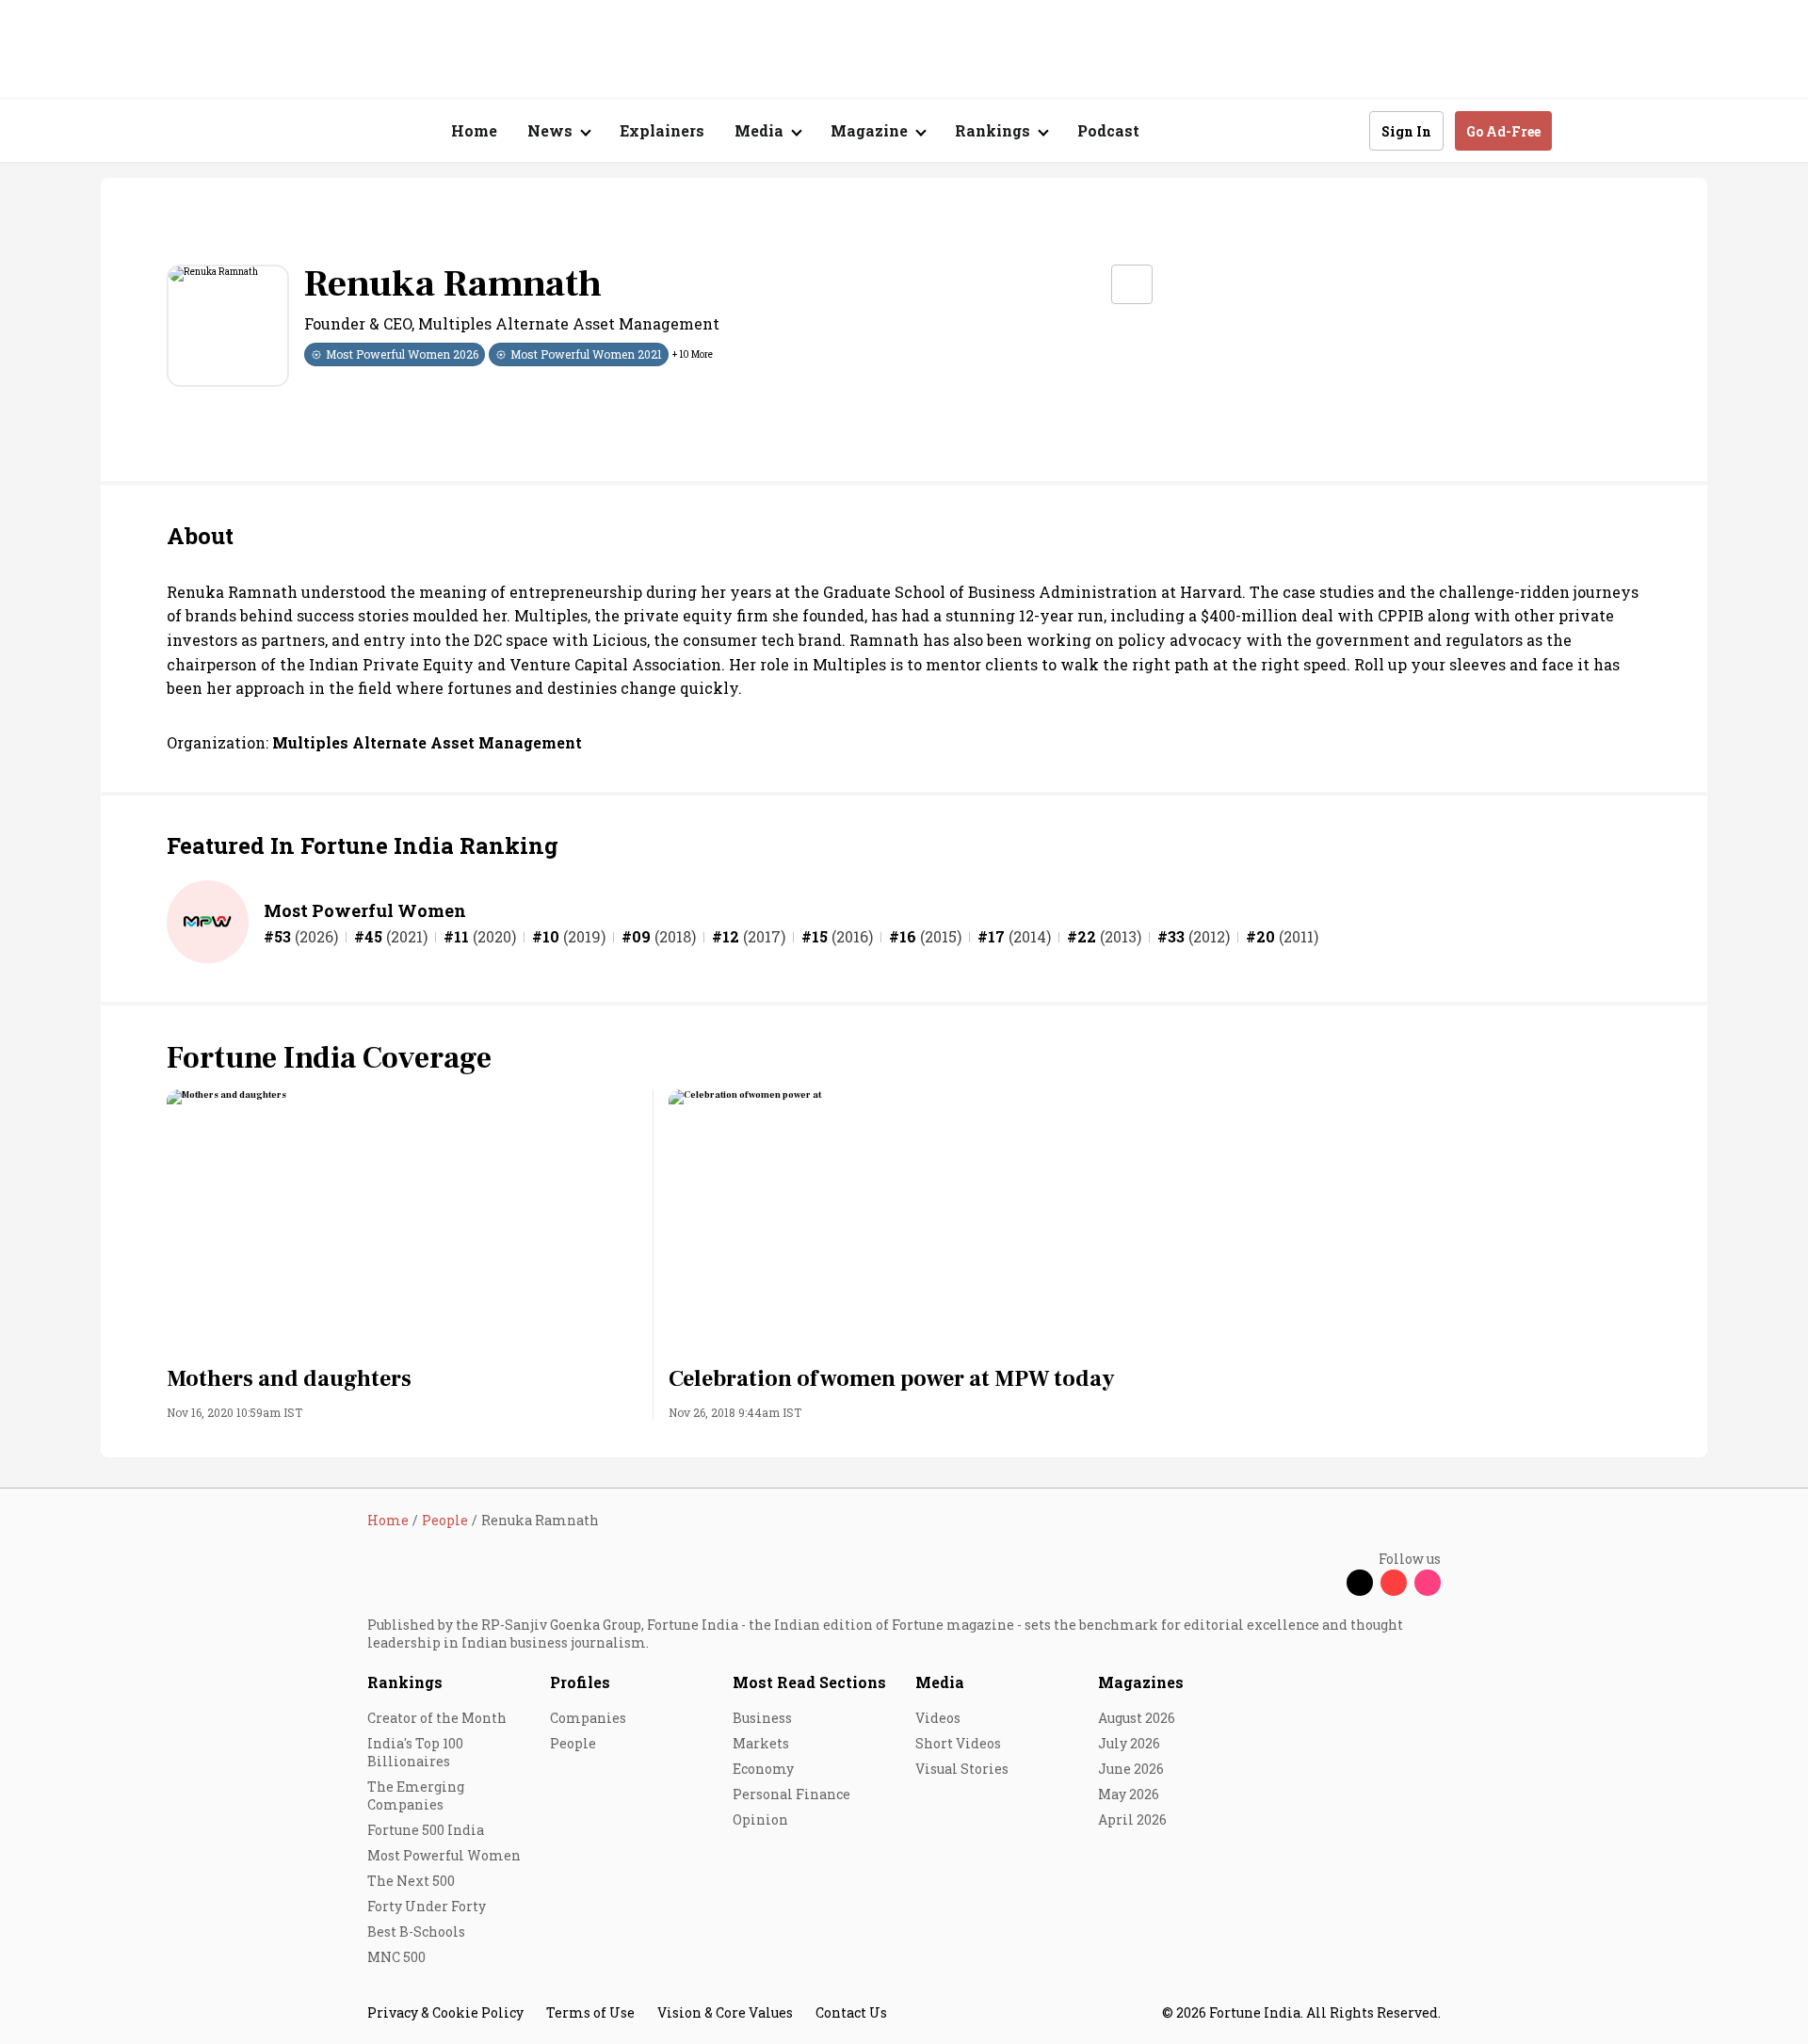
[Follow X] (1360, 1583)
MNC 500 (396, 1957)
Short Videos (958, 1743)
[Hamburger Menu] (267, 131)
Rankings (405, 1682)
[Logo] (357, 131)
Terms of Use (590, 2012)
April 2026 (1132, 1819)
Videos (938, 1718)
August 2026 (1137, 1718)
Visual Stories (962, 1769)
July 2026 (1129, 1743)
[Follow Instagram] (1428, 1583)
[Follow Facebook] (1326, 1583)
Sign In (1406, 131)
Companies (588, 1718)
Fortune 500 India (426, 1830)
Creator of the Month (437, 1718)
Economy (763, 1769)
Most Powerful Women (365, 910)
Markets (761, 1743)
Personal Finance (791, 1794)
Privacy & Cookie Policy (445, 2012)
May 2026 (1129, 1794)
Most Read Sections (809, 1682)
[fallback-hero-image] (403, 1222)
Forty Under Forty (427, 1906)
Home (474, 130)
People (573, 1743)
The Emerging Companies (416, 1795)
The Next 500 (411, 1881)
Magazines (1141, 1682)
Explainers (662, 130)
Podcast (1108, 130)
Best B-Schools (416, 1931)
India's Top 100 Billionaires (415, 1752)
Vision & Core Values (725, 2012)
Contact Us (851, 2012)
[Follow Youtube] (1394, 1583)
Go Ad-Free (1503, 131)
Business (762, 1718)
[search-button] (1343, 130)
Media (940, 1682)
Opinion (760, 1819)
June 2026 (1131, 1769)
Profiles (580, 1682)
